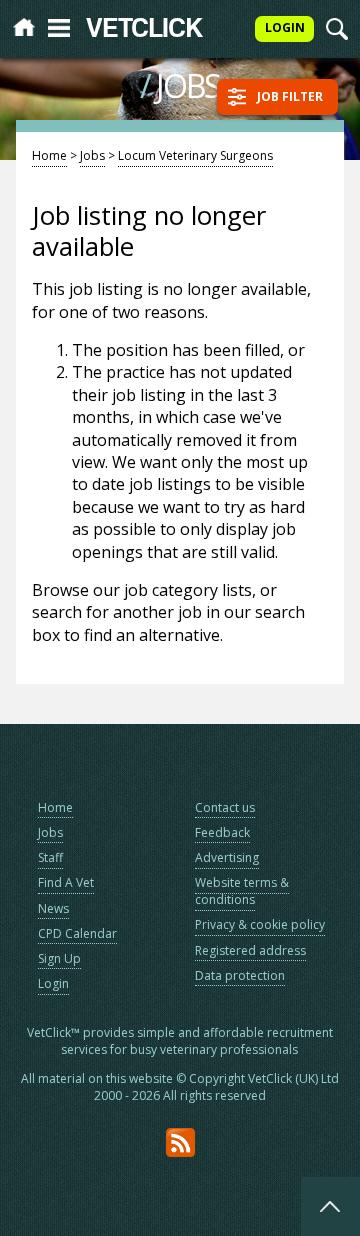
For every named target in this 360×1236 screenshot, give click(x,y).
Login (53, 983)
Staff (50, 857)
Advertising (227, 857)
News (53, 908)
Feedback (222, 832)
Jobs (92, 155)
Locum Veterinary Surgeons (195, 155)
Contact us (225, 807)
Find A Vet (66, 882)
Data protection (240, 975)
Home (49, 155)
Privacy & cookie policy (260, 924)
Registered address (250, 950)
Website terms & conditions (242, 891)
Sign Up (59, 958)
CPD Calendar (77, 933)
